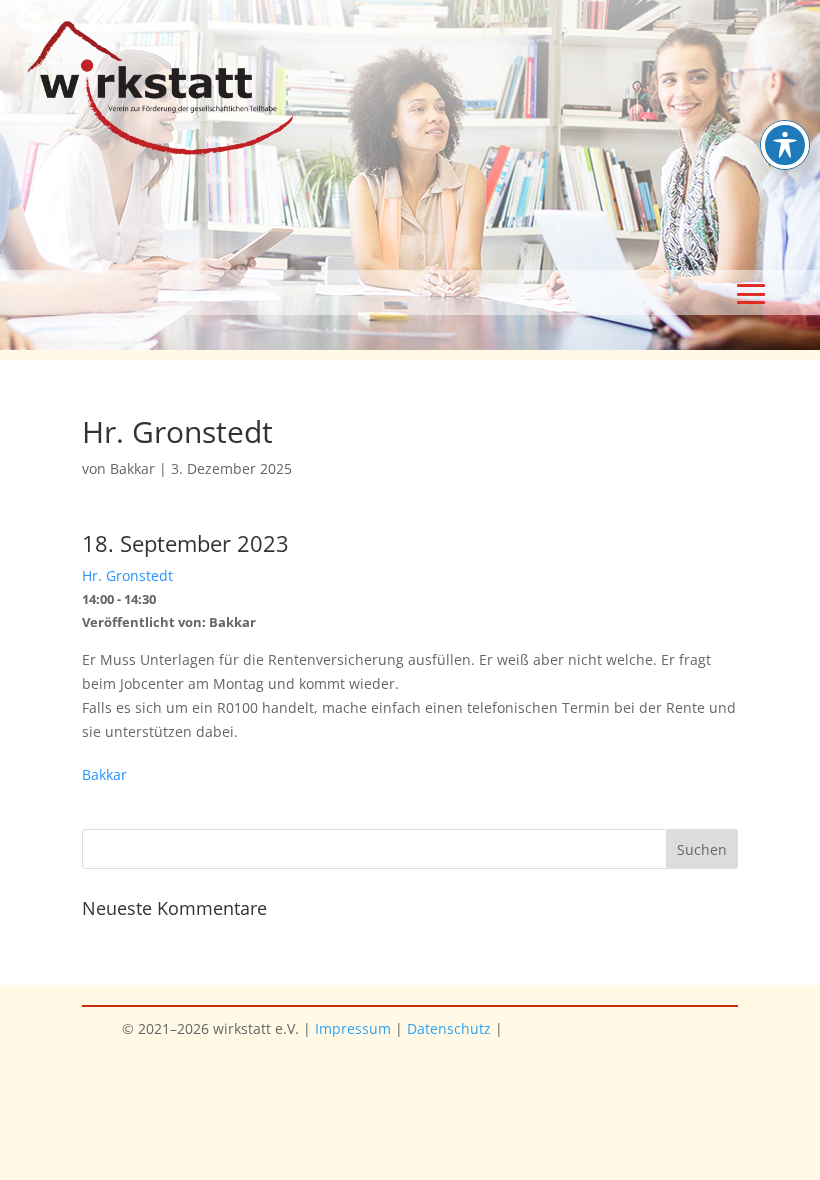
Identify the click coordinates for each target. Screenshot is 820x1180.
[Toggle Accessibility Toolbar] (785, 145)
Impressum (353, 1028)
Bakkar (132, 468)
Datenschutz (449, 1028)
